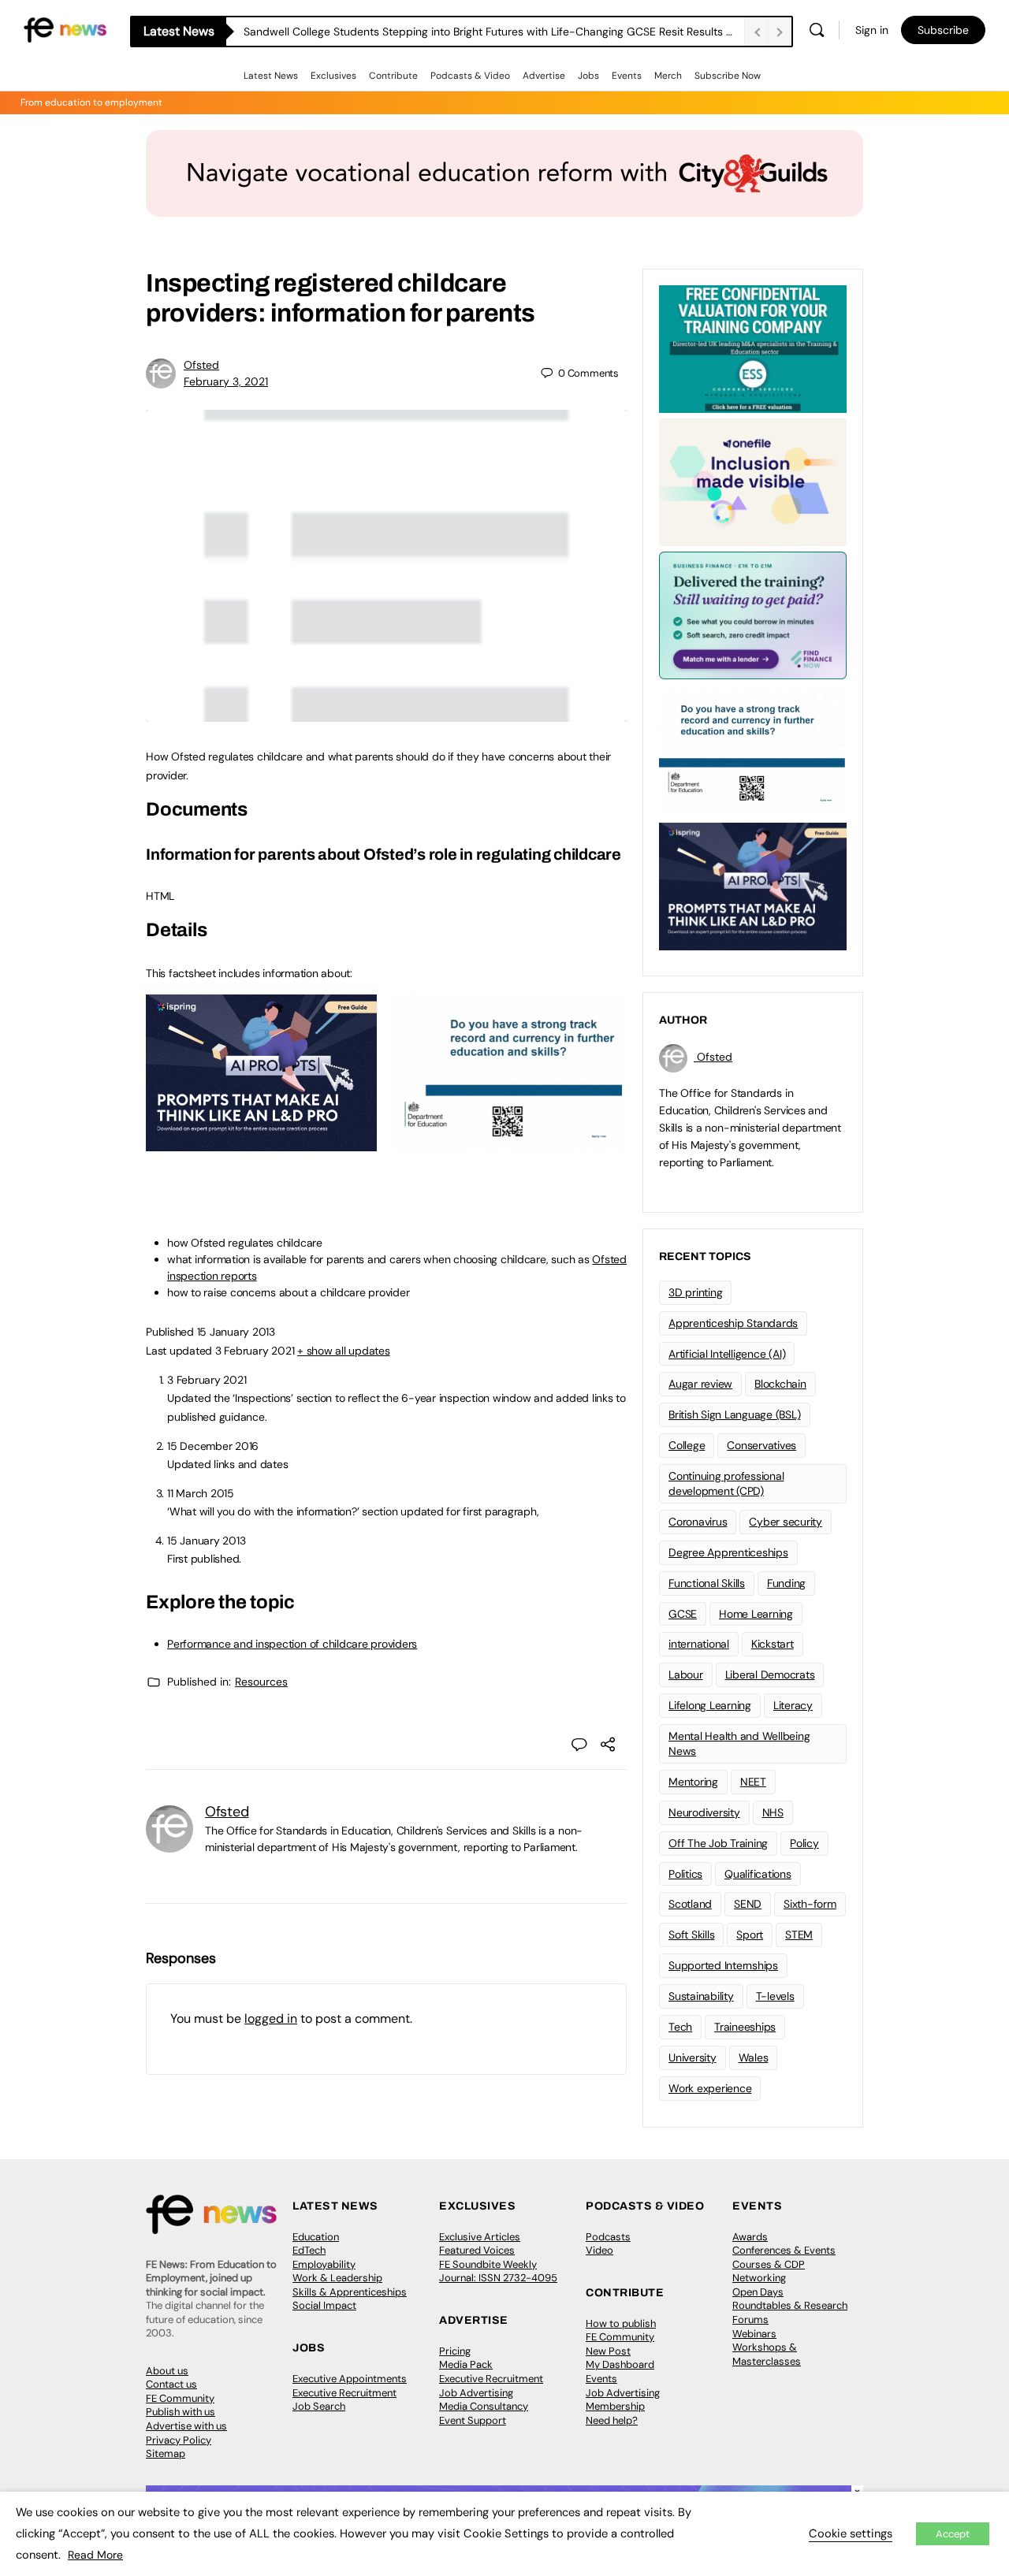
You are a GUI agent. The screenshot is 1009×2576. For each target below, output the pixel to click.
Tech (680, 2027)
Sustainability (701, 1996)
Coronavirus (698, 1522)
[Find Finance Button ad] (753, 614)
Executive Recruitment (344, 2393)
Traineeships (745, 2027)
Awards (750, 2237)
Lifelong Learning (710, 1705)
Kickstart (773, 1644)
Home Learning (756, 1614)
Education (316, 2237)
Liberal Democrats (770, 1675)
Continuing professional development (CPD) (726, 1483)
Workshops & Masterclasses (767, 2354)
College (687, 1445)
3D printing (695, 1292)
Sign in (872, 30)
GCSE (683, 1614)
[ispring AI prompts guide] (261, 1143)
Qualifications (758, 1874)
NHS (773, 1812)
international (699, 1644)
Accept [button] (953, 2534)
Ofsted (201, 365)
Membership (615, 2406)
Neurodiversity (704, 1812)
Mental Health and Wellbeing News (739, 1743)
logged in (271, 2018)
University (693, 2057)
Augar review (700, 1384)
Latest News (271, 76)
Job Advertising (476, 2393)
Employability (324, 2264)
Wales (754, 2057)
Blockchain (780, 1384)
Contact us (171, 2384)
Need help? (612, 2420)
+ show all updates (344, 1351)
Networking (759, 2278)
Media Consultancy (484, 2406)
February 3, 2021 (226, 381)
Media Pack (466, 2364)
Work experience (710, 2088)
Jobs (588, 76)
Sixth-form (810, 1904)
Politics (685, 1874)
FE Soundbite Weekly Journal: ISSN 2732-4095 (498, 2271)
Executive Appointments (350, 2379)
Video (599, 2250)
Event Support (473, 2420)
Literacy (793, 1705)
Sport (750, 1935)
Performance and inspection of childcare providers (292, 1644)
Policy (804, 1843)
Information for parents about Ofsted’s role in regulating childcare (383, 854)
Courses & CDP (769, 2264)
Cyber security (786, 1522)
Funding (786, 1583)
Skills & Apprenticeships (350, 2292)
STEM (799, 1935)
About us (167, 2371)
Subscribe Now (728, 76)
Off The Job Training (718, 1843)
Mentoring (693, 1782)
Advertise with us (186, 2426)
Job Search (319, 2406)
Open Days (758, 2292)
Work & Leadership (337, 2278)
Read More (95, 2555)
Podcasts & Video (470, 76)
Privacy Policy (179, 2440)
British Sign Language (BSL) (735, 1414)
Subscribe (943, 30)
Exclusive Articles (480, 2237)
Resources (261, 1682)
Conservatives (761, 1445)
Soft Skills (691, 1935)
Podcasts (608, 2237)
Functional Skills (707, 1583)
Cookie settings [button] (851, 2533)
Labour (686, 1675)
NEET (753, 1782)
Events (627, 76)
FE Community (180, 2398)
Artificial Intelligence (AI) (727, 1354)
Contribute (393, 76)
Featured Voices (477, 2250)
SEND (748, 1904)
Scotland (690, 1904)
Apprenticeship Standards (733, 1323)
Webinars (754, 2334)
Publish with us (181, 2412)
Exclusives (333, 76)
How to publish (621, 2323)
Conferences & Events (784, 2250)
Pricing (455, 2351)
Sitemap (166, 2453)
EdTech (309, 2250)
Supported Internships (723, 1965)
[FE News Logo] (65, 29)
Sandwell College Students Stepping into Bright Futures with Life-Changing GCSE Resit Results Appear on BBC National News (494, 32)
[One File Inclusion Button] (753, 481)
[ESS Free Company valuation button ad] (753, 348)
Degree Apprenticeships (728, 1552)
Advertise (544, 76)
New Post (608, 2351)
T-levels (775, 1996)
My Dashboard (620, 2364)
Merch (668, 76)
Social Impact (324, 2305)
